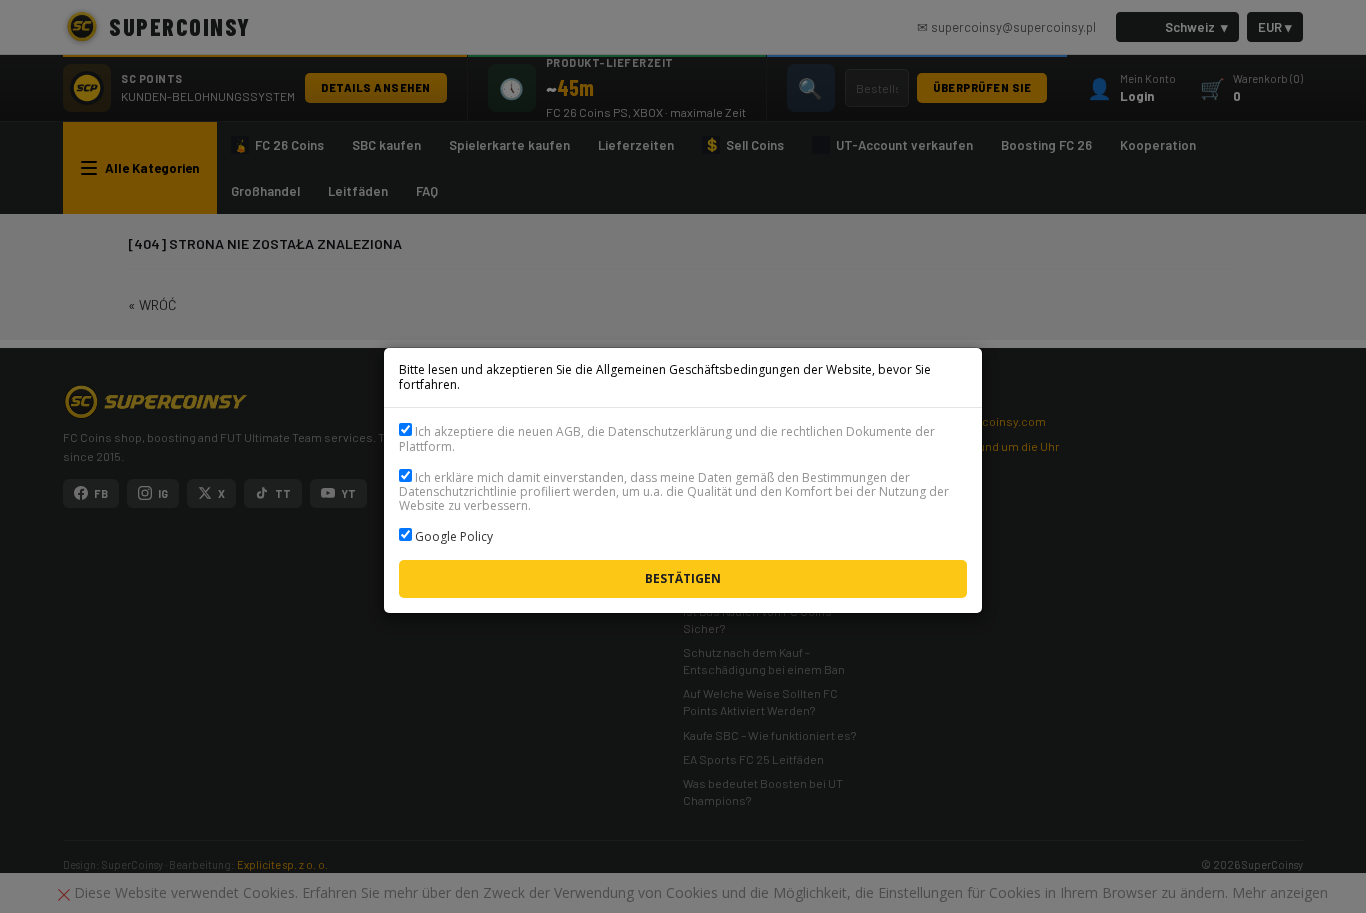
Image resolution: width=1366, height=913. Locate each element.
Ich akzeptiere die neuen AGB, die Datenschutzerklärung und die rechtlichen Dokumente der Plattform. (667, 438)
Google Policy (454, 536)
